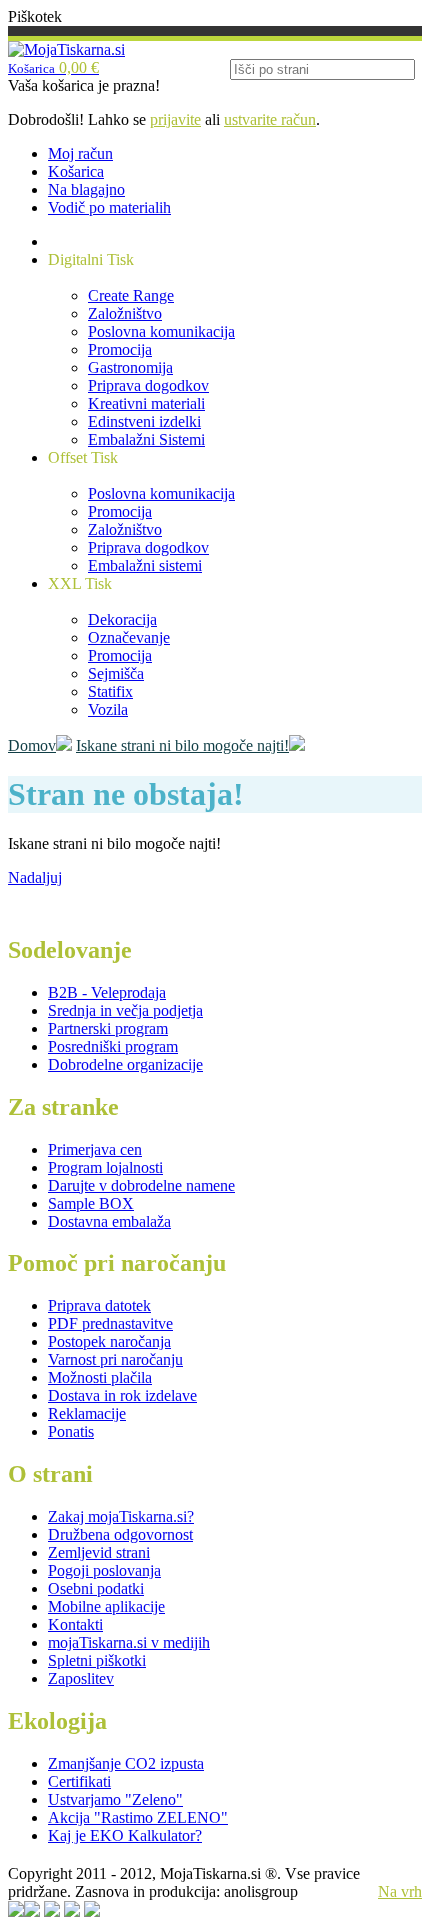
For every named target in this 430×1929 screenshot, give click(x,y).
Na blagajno (86, 189)
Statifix (110, 691)
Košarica (76, 171)
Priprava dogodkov (148, 385)
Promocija (120, 349)
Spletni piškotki (97, 1660)
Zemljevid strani (99, 1552)
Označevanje (129, 637)
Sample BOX (91, 1203)
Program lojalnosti (105, 1167)
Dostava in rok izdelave (122, 1395)
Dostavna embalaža (109, 1221)
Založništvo (125, 313)
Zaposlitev (81, 1678)
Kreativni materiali (146, 403)
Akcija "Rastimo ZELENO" (138, 1817)
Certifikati (79, 1781)
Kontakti (75, 1624)
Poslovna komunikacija (161, 331)
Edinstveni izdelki (144, 421)
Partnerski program (108, 1028)
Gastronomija (130, 367)
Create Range (131, 295)
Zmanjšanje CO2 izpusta (126, 1763)
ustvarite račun (270, 119)
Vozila (108, 709)
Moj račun (80, 153)
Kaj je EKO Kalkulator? (125, 1835)
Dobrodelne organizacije (125, 1064)
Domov (32, 745)
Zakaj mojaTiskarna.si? (121, 1516)
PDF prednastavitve (110, 1323)
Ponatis (71, 1431)
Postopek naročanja (109, 1341)
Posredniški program (113, 1046)
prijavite (175, 119)
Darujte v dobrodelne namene (141, 1185)
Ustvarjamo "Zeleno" (115, 1799)
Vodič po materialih (109, 207)
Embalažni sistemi (145, 565)
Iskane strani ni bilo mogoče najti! (182, 745)
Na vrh (400, 1891)
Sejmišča (116, 673)
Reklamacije (87, 1413)
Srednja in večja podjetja (125, 1010)
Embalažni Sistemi (146, 439)
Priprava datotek (99, 1305)
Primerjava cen (95, 1149)
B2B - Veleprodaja (107, 992)
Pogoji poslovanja (104, 1570)
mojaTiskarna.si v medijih (129, 1642)
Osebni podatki (96, 1588)
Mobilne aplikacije (106, 1606)
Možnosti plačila (100, 1377)
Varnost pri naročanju (115, 1359)
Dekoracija (122, 619)
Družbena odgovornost (120, 1534)
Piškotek (35, 16)
